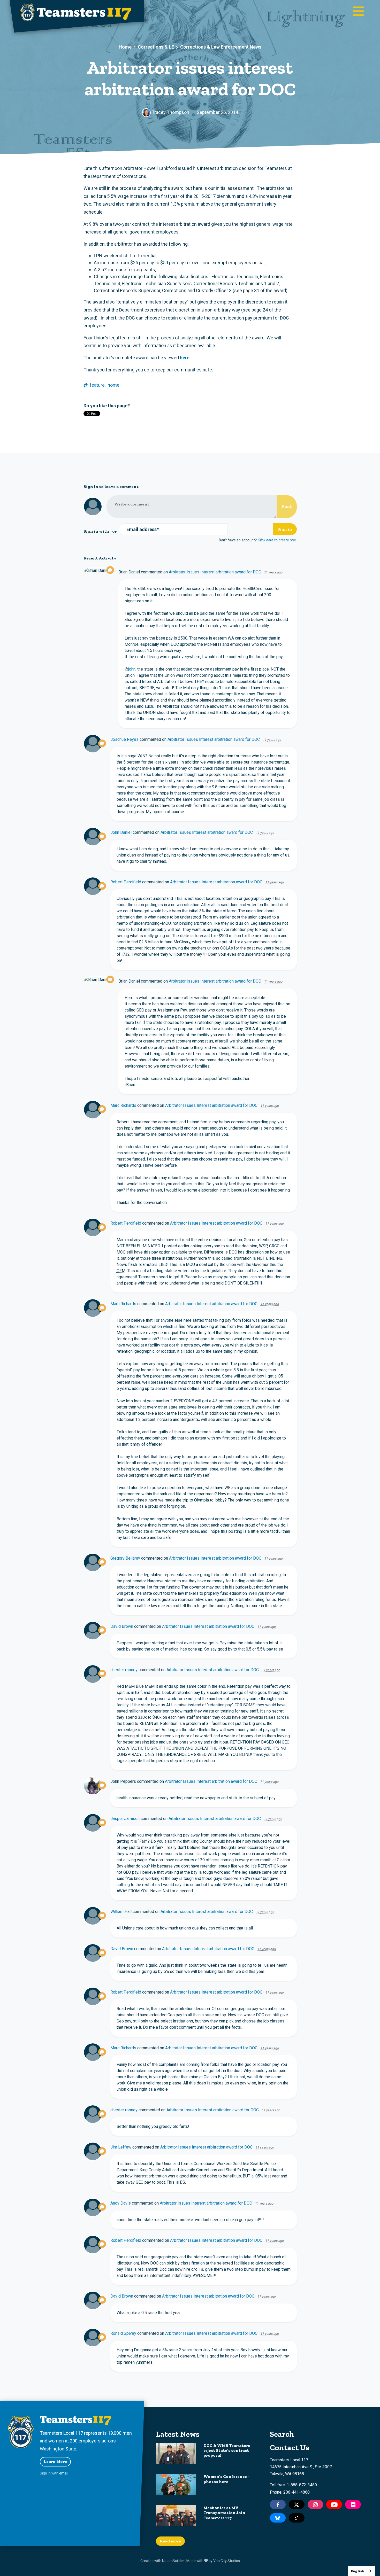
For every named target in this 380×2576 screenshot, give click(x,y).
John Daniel (121, 832)
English (358, 2571)
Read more (170, 2541)
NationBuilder (173, 2561)
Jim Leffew (121, 2147)
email (64, 2473)
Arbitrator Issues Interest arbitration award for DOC (215, 572)
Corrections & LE (156, 47)
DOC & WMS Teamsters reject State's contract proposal (227, 2450)
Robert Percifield (126, 882)
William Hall (121, 1912)
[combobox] (361, 2571)
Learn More (55, 2461)
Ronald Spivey (123, 2333)
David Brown (122, 1626)
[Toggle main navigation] (358, 12)
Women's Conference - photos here (226, 2479)
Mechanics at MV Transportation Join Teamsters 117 (224, 2513)
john (132, 669)
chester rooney (124, 1670)
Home (125, 47)
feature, (98, 385)
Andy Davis (121, 2203)
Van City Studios (227, 2561)
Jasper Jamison (125, 1819)
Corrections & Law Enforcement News (221, 47)
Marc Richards (123, 1105)
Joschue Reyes (124, 739)
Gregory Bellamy (125, 1558)
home (113, 385)
